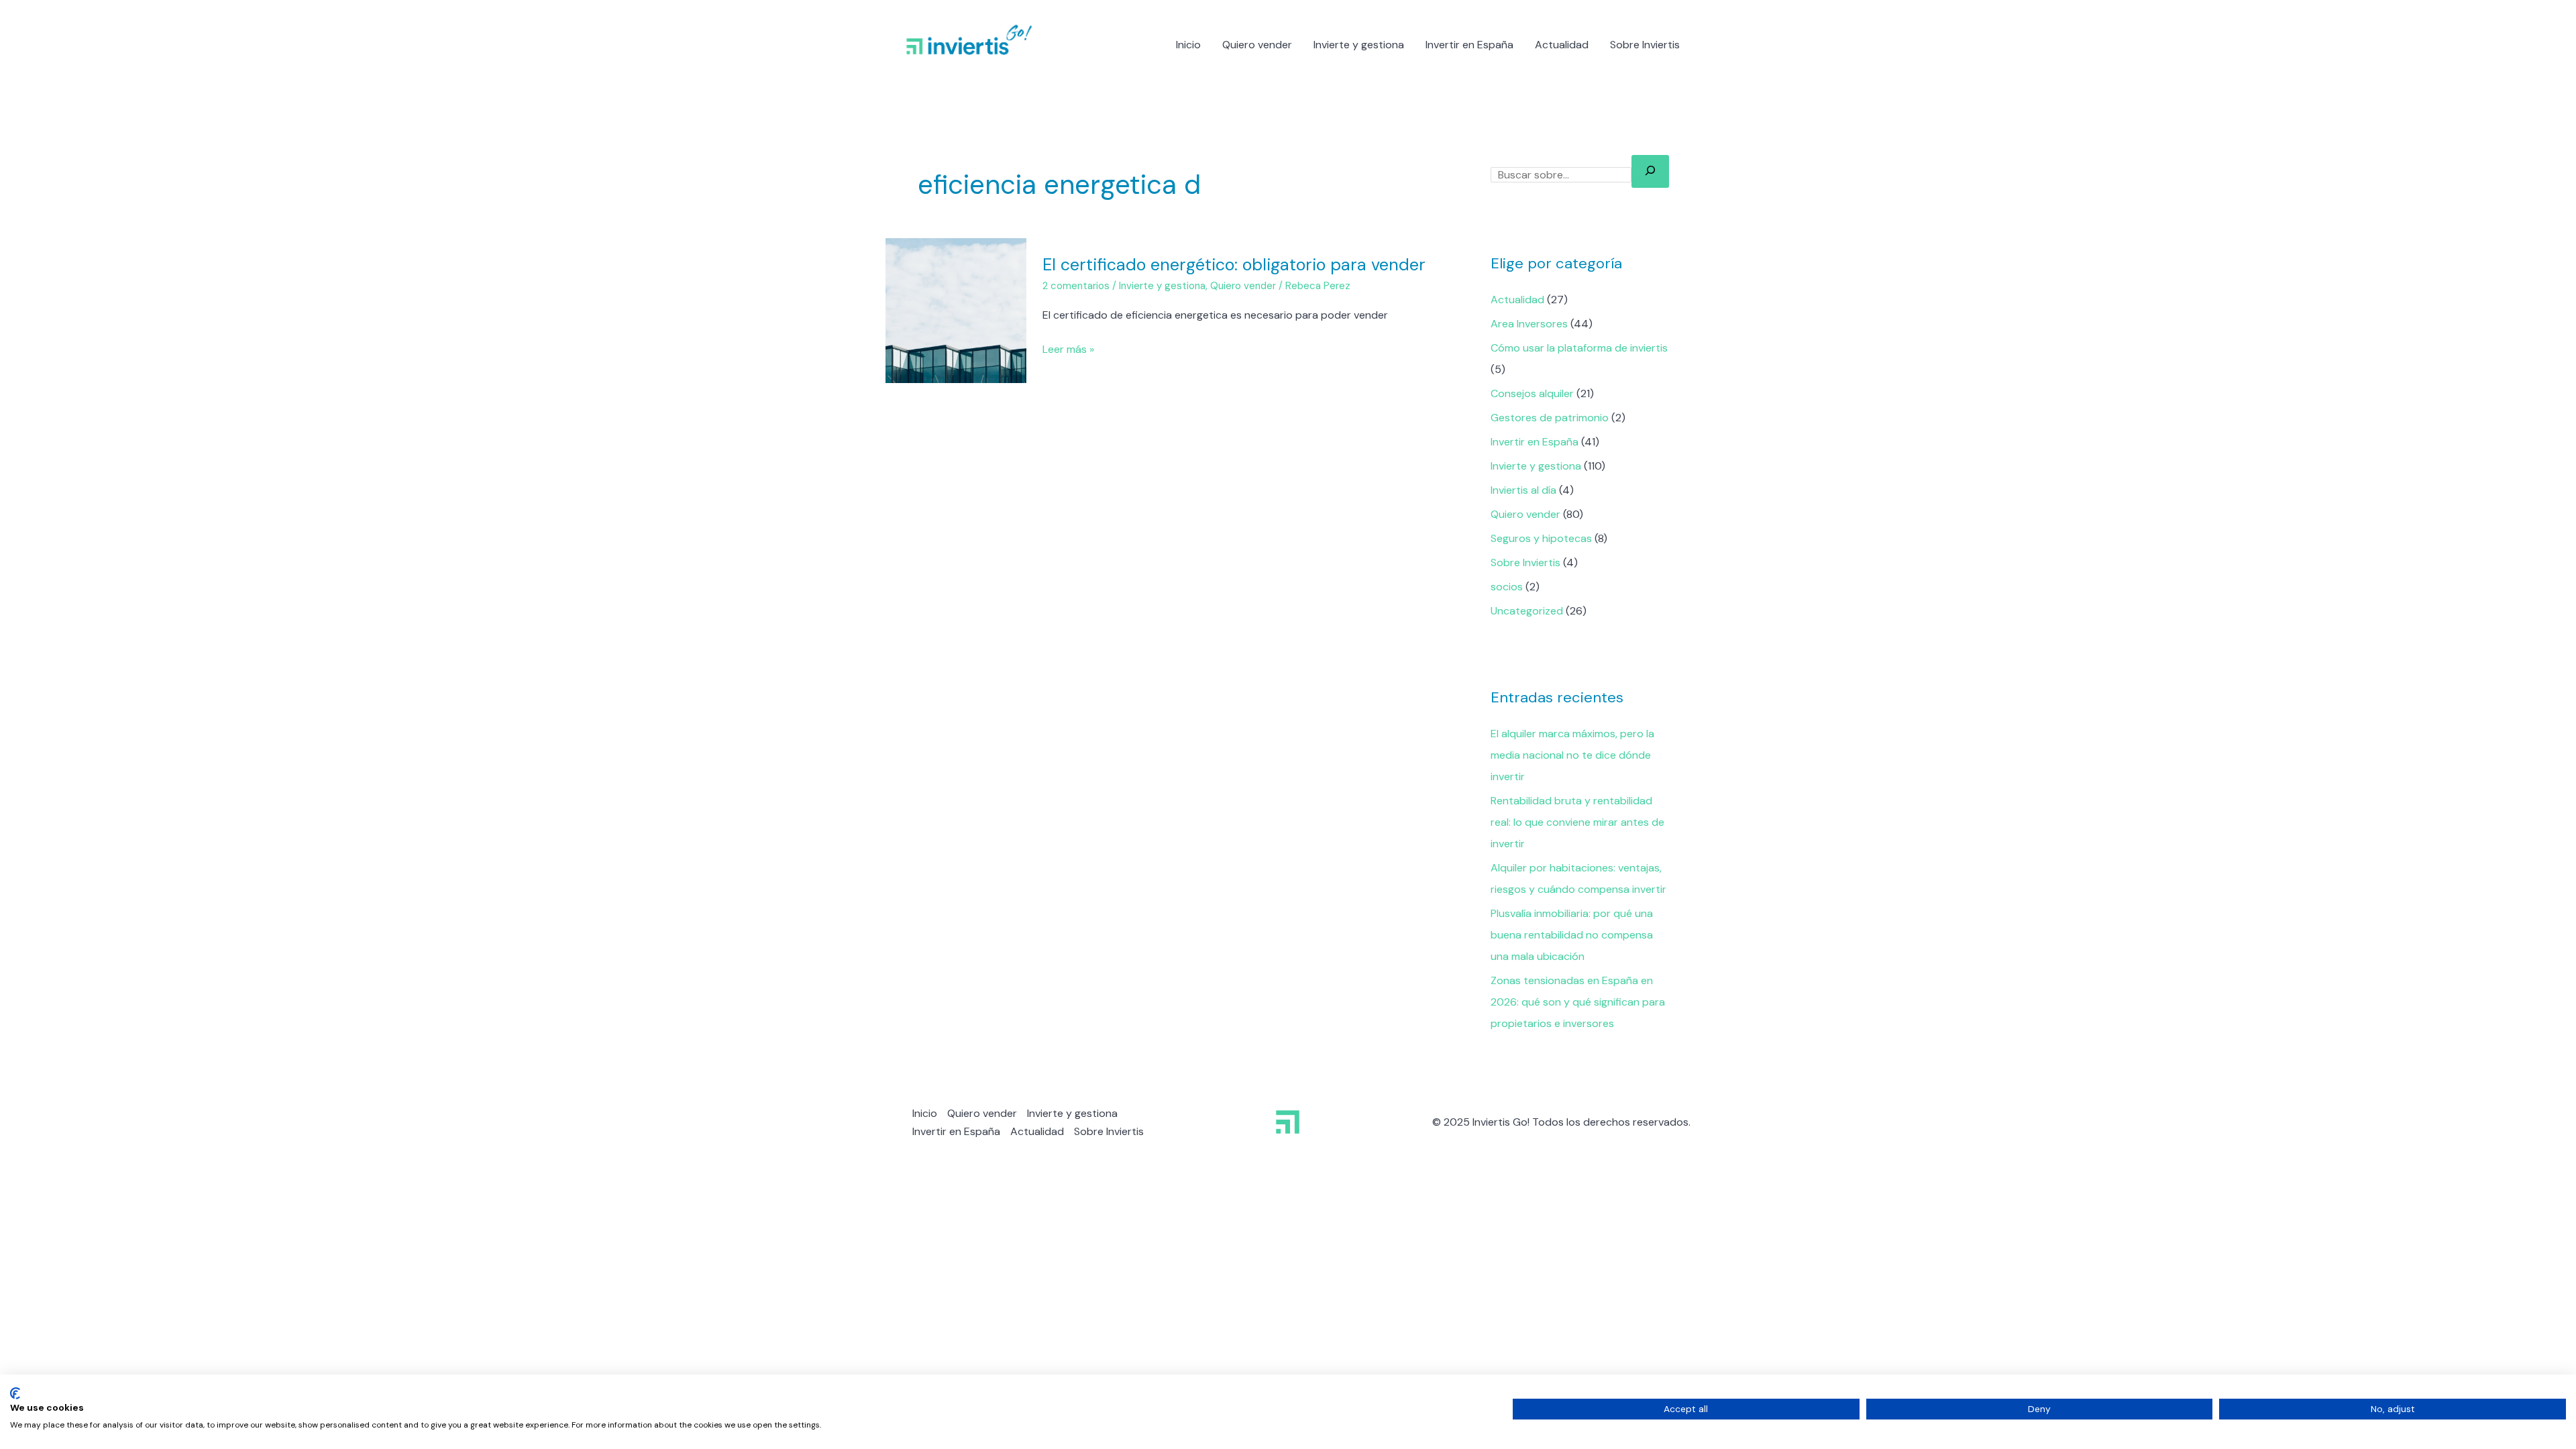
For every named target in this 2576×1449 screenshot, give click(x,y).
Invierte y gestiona (1359, 45)
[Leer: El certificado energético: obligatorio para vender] (956, 310)
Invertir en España (1469, 45)
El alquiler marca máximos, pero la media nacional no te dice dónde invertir (1572, 755)
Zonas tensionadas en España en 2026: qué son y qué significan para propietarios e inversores (1578, 1002)
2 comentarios (1076, 286)
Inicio (1188, 45)
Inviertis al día (1523, 490)
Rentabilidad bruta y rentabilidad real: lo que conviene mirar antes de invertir (1577, 822)
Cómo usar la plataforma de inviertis (1579, 348)
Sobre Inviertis (1645, 45)
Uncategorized (1527, 611)
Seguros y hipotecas (1541, 538)
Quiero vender (1257, 45)
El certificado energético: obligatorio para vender (1234, 265)
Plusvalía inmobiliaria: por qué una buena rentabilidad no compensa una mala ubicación (1572, 935)
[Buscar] (1650, 171)
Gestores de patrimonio (1550, 418)
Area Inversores (1529, 324)
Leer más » (1068, 348)
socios (1507, 587)
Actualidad (1562, 45)
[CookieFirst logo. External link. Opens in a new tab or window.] (15, 1393)
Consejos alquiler (1532, 393)
